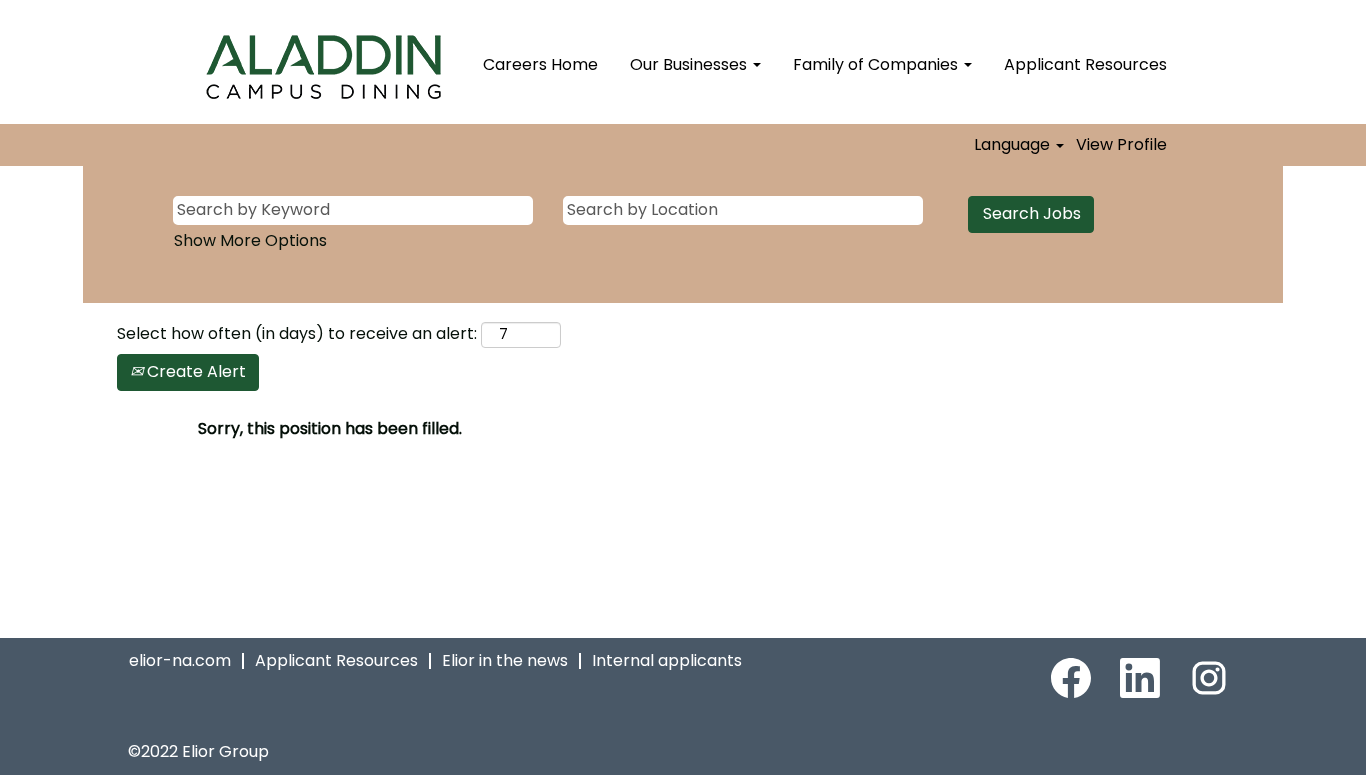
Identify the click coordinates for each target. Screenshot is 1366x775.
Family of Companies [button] (877, 64)
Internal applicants (667, 660)
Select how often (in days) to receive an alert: (297, 334)
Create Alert (194, 371)
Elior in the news (505, 660)
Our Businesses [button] (690, 64)
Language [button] (1014, 145)
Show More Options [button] (250, 240)
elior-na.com (180, 660)
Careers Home (540, 64)
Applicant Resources (1085, 64)
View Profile (1121, 145)
